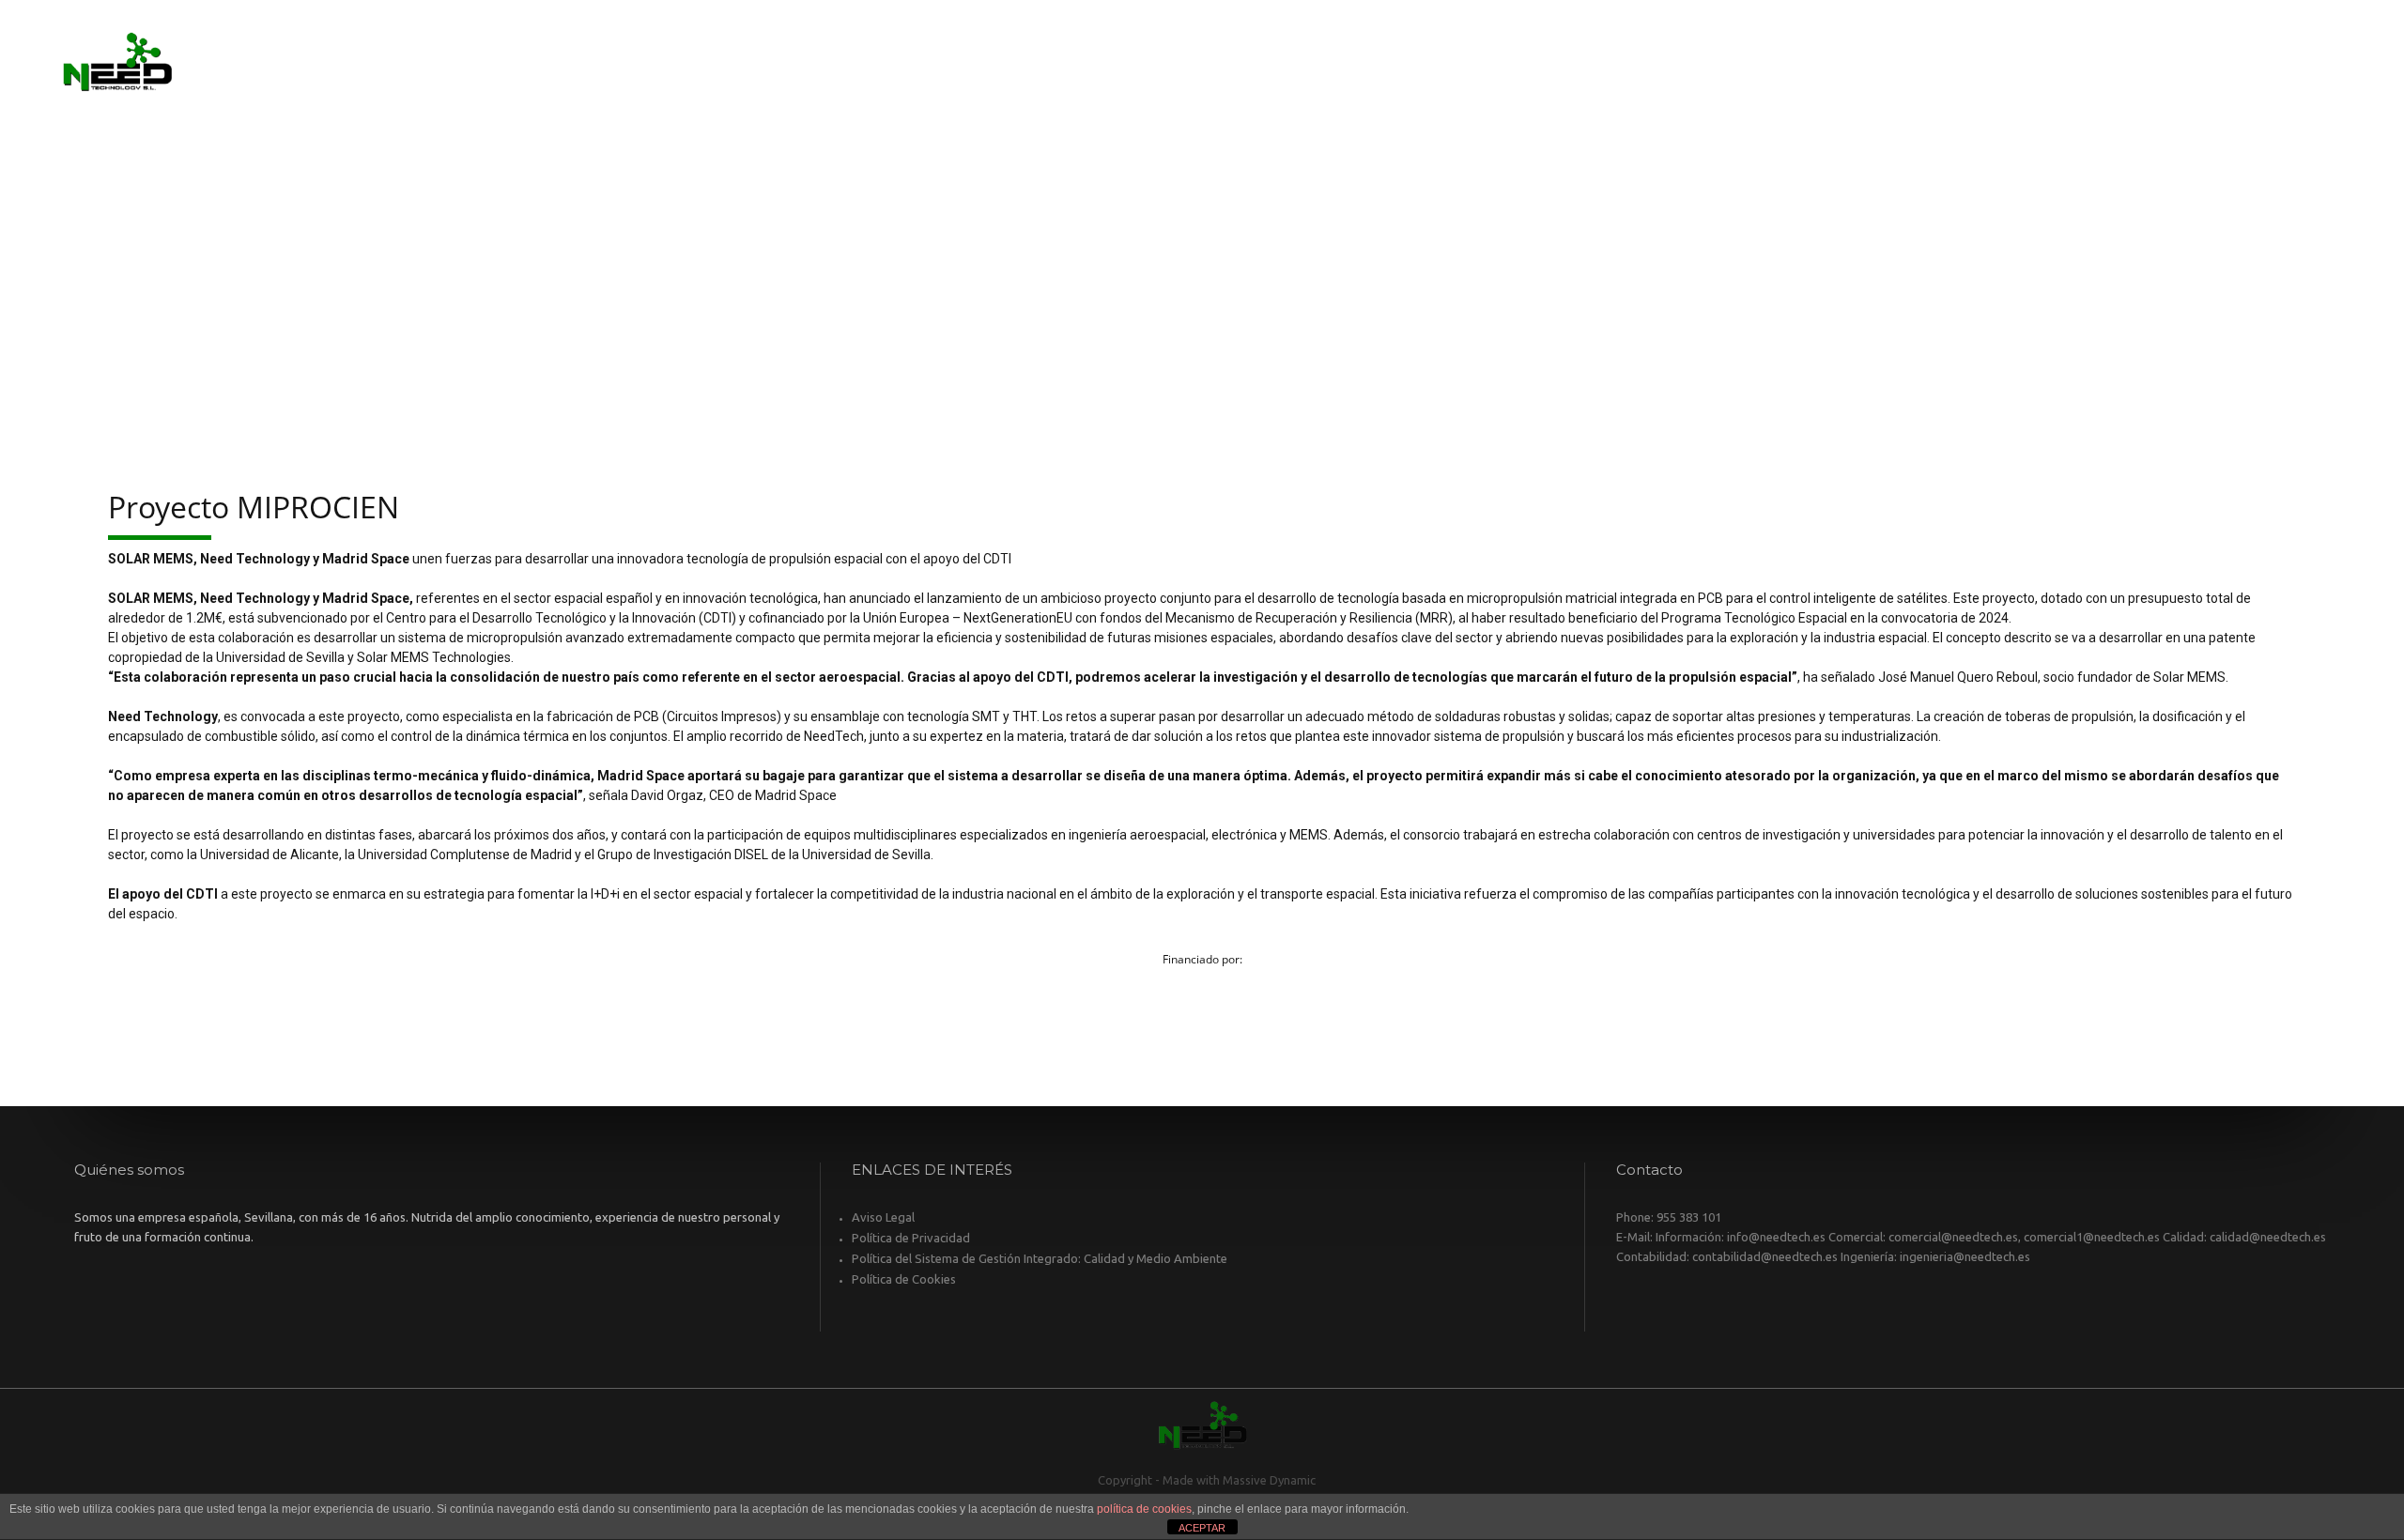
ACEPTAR (1202, 1528)
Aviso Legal (883, 1217)
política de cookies (1144, 1509)
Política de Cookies (904, 1279)
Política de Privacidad (911, 1238)
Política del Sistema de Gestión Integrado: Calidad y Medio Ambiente (1040, 1258)
